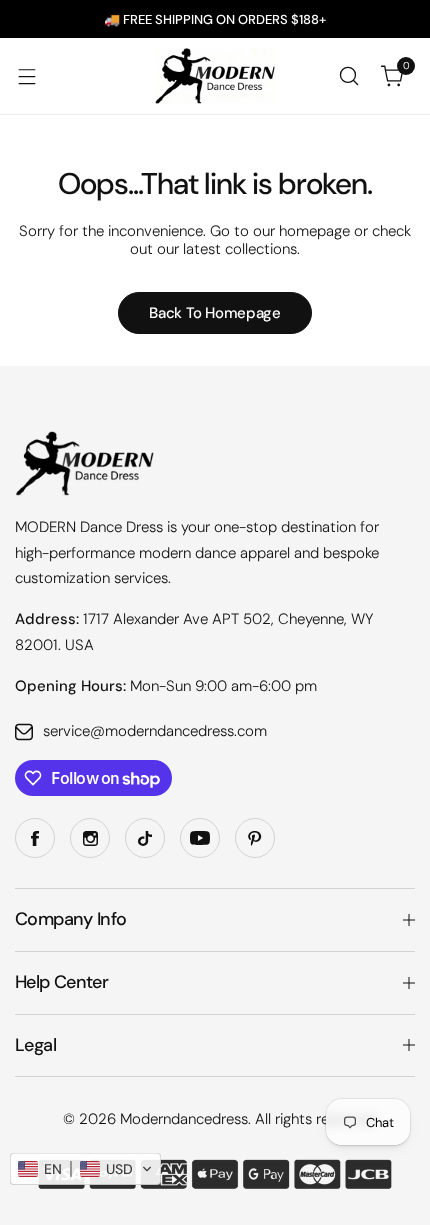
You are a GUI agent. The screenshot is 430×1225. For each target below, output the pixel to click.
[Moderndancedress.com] (215, 76)
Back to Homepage (214, 313)
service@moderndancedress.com (155, 731)
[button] (85, 1169)
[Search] (349, 76)
